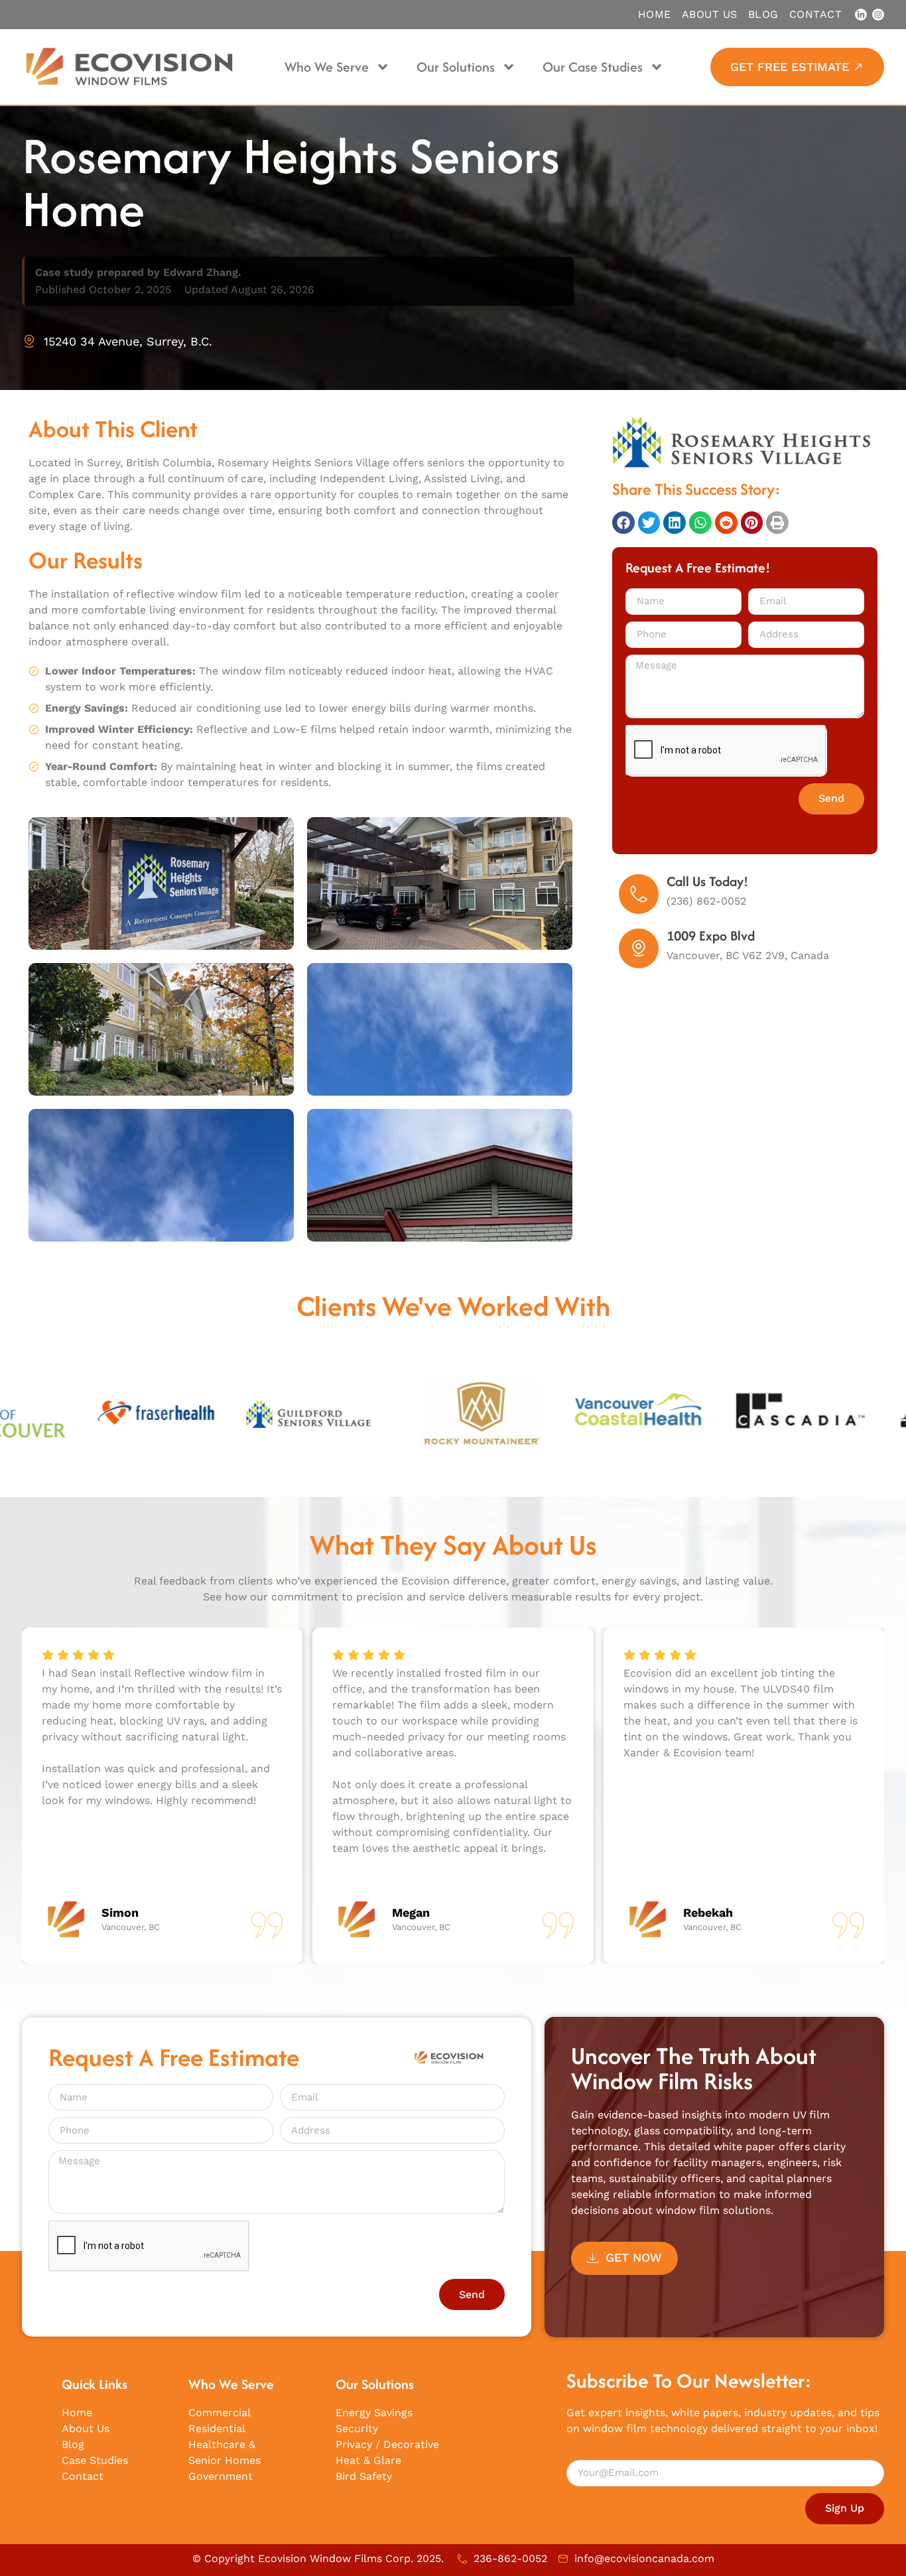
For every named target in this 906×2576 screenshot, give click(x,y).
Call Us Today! (707, 881)
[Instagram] (878, 15)
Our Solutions (456, 67)
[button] (623, 523)
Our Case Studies (593, 67)
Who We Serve (327, 67)
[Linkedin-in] (861, 15)
